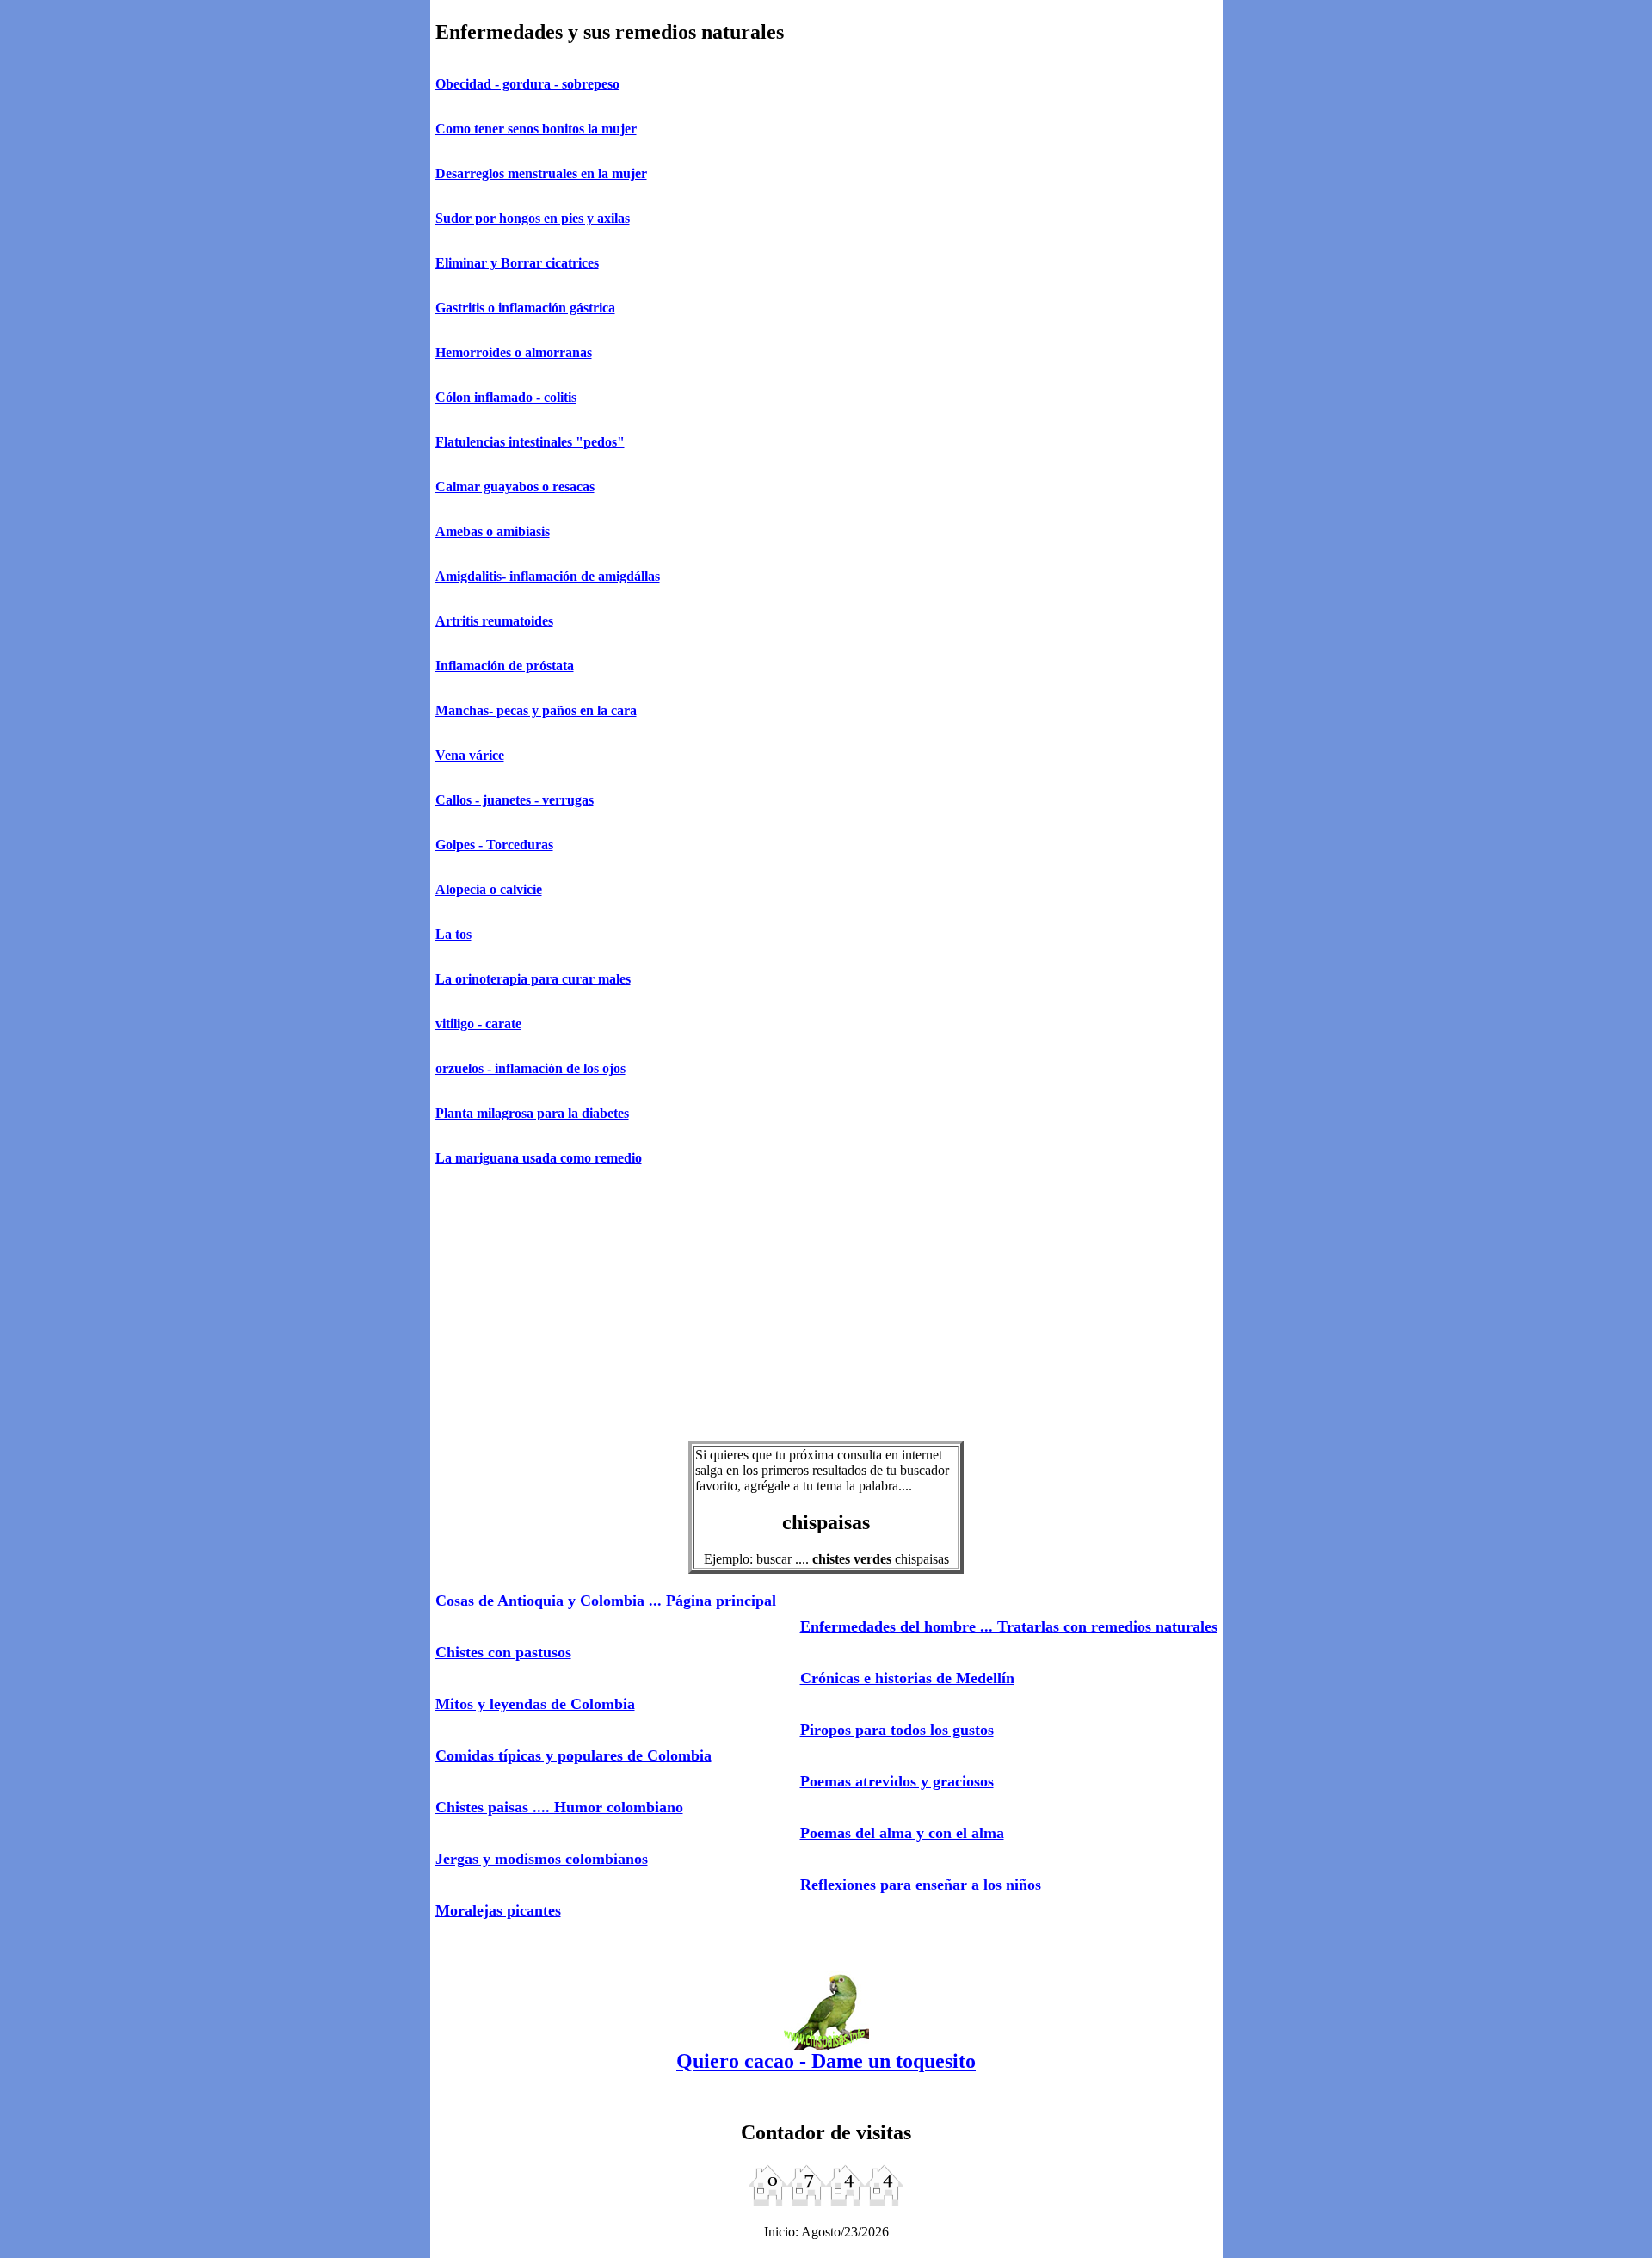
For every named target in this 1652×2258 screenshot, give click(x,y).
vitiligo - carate (478, 1024)
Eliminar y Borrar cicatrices (517, 263)
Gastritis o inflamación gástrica (525, 308)
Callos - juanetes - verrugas (515, 800)
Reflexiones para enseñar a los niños (921, 1885)
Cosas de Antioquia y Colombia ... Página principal (606, 1601)
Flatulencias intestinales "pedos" (530, 442)
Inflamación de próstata (505, 666)
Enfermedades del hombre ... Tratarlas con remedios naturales (1009, 1626)
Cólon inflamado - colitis (506, 397)
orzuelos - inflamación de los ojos (530, 1068)
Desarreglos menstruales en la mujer (541, 173)
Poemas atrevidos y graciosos (897, 1781)
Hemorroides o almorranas (514, 352)
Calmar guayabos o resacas (515, 487)
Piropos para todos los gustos (897, 1730)
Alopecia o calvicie (489, 889)
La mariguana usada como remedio (539, 1158)
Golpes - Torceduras (494, 845)
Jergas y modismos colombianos (542, 1859)
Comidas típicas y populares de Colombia (573, 1755)
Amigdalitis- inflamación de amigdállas (548, 576)
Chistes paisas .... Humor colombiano (559, 1807)
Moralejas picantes (498, 1910)
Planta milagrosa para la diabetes (532, 1113)
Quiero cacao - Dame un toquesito (826, 2061)
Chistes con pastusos (503, 1652)
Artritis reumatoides (494, 621)
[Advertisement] (826, 1305)
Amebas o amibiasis (493, 531)
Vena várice (470, 755)
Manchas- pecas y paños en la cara (536, 710)
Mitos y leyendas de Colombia (535, 1704)
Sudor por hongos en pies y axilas (533, 218)
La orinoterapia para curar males (533, 979)
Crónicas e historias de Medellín (907, 1678)
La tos (453, 934)
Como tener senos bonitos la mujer (536, 129)
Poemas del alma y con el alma (902, 1833)
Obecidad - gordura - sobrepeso (527, 84)
